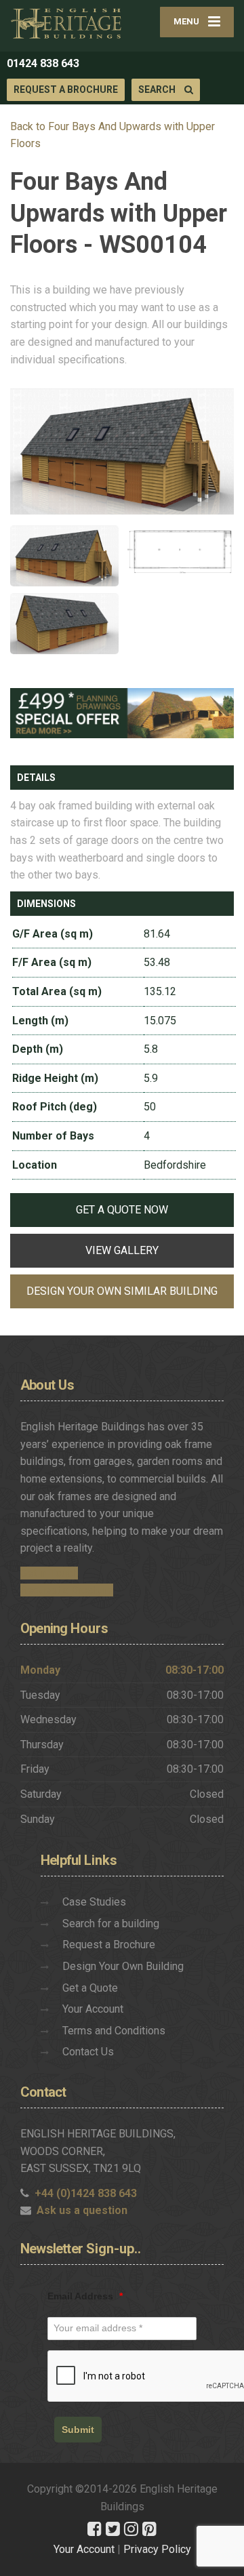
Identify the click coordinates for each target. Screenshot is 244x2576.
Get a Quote (90, 1988)
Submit (78, 2430)
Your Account (93, 2009)
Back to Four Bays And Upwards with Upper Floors (113, 135)
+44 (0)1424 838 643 (86, 2193)
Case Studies (94, 1902)
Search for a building (111, 1924)
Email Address (85, 2296)
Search (158, 89)
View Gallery (122, 1250)
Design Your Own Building (123, 1966)
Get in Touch (49, 1573)
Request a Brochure (66, 89)
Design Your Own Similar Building (122, 1291)
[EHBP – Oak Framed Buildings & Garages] (66, 23)
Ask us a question (82, 2210)
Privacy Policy (157, 2549)
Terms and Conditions (114, 2031)
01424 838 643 (43, 63)
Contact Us (88, 2052)
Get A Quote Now (122, 1210)
